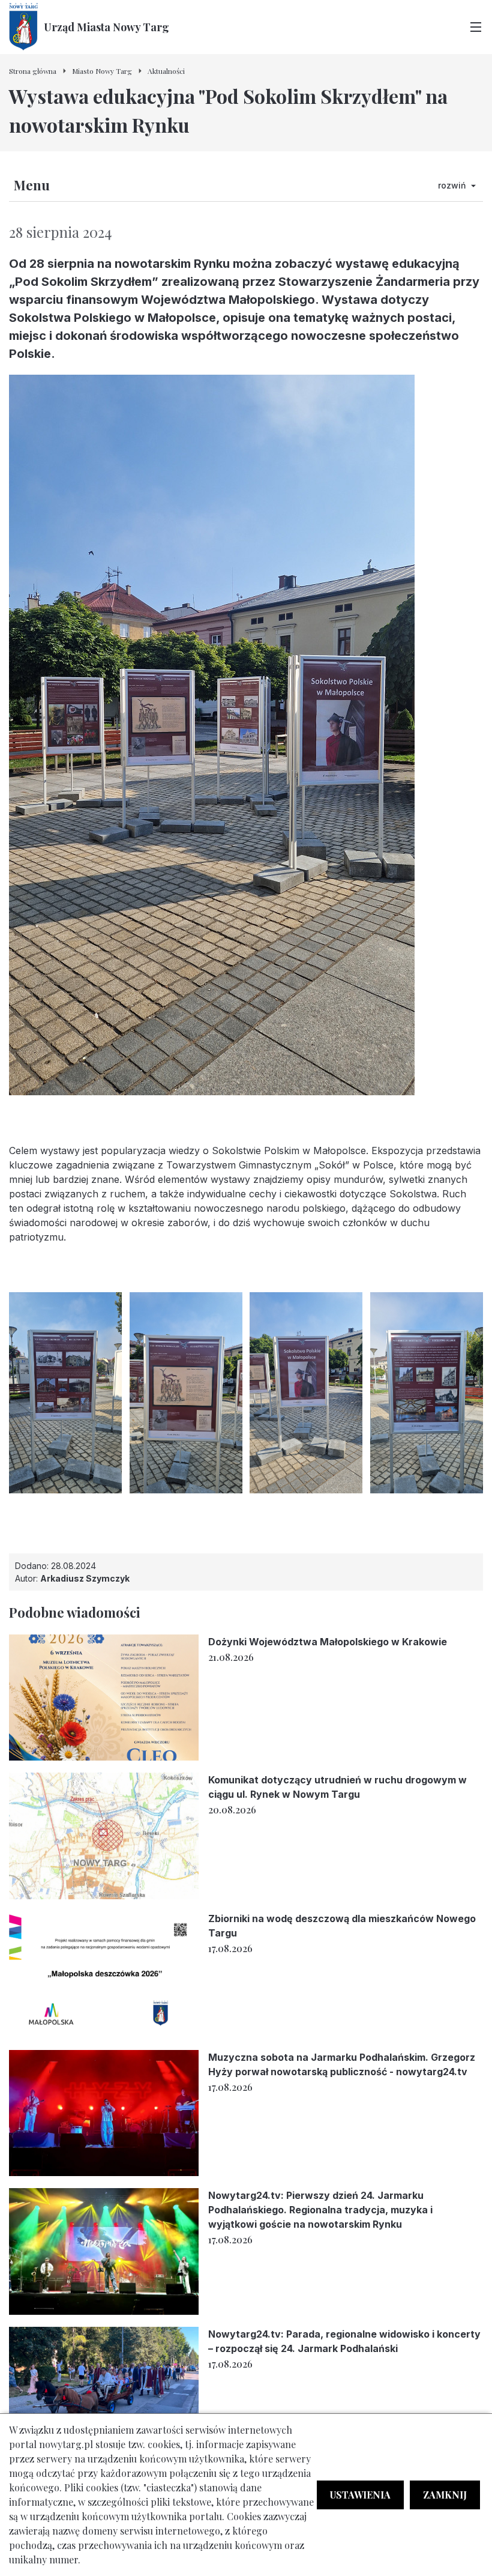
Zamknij (445, 2495)
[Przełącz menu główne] (476, 27)
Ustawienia (360, 2495)
